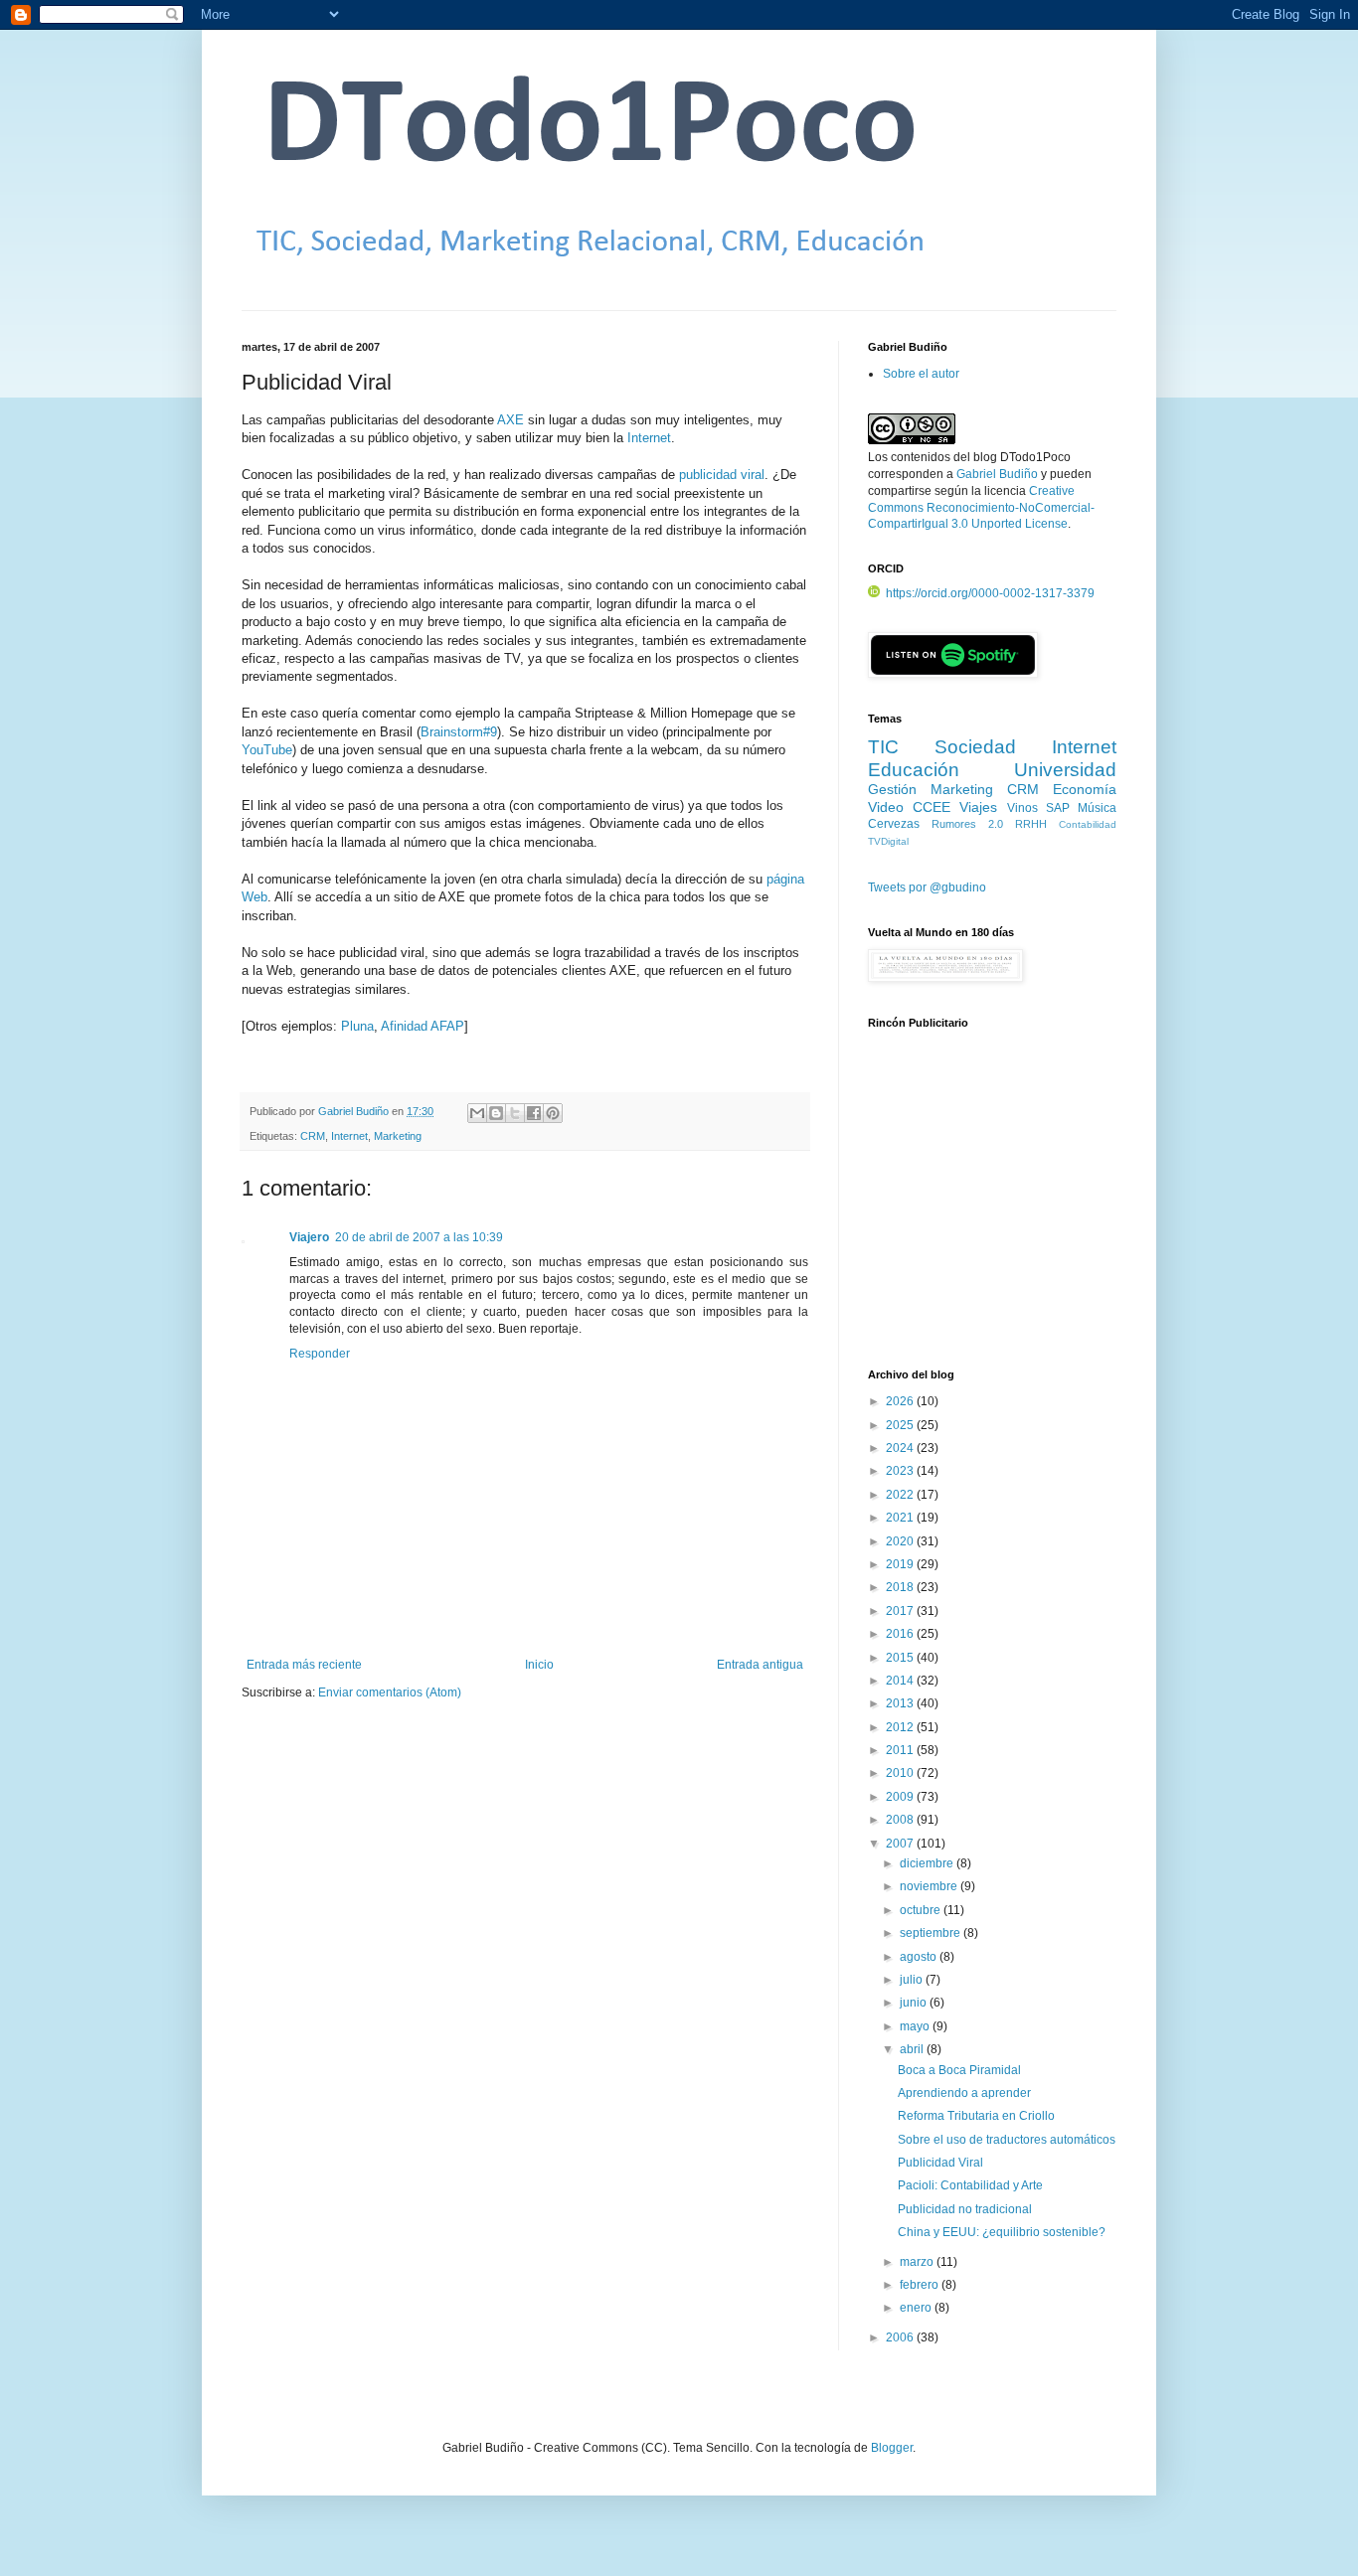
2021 (901, 1518)
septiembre (932, 1933)
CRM (313, 1136)
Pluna (357, 1026)
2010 (901, 1773)
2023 (901, 1471)
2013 (901, 1703)
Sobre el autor (921, 374)
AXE (510, 420)
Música (1097, 808)
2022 (901, 1495)
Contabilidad (1088, 824)
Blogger (892, 2448)
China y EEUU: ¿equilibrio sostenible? (1002, 2232)
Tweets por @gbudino (927, 887)
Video (886, 807)
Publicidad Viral (940, 2163)
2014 (901, 1681)
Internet (649, 438)
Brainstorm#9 (459, 732)
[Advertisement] (992, 1209)
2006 (901, 2337)
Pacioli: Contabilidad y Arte (970, 2185)
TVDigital (888, 841)
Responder (320, 1354)
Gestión (892, 789)
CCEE (932, 807)
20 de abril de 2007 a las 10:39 (419, 1237)
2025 (901, 1425)
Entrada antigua (760, 1665)
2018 (901, 1587)
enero (917, 2308)
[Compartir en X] (515, 1113)
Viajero (309, 1237)
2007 (901, 1844)
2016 (901, 1634)
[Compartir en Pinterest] (553, 1113)
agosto (920, 1957)
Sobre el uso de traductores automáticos (1007, 2140)
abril (913, 2049)
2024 (901, 1448)
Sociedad (975, 747)
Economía (1085, 789)
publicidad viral (722, 475)
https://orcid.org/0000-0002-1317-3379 (990, 593)
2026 (901, 1401)
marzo (918, 2262)
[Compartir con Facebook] (534, 1113)
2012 (901, 1727)
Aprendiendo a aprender (964, 2093)
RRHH (1031, 824)
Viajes (978, 807)
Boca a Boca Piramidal (959, 2070)
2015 (901, 1658)
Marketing (398, 1136)
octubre (922, 1910)
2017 (901, 1611)
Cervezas (894, 824)
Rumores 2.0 (967, 824)
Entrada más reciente (304, 1665)
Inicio (539, 1665)
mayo (916, 2026)
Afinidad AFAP (423, 1026)
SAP (1058, 808)
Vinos (1022, 808)
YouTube (267, 750)
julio (913, 1980)
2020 (901, 1541)
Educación (914, 770)
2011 (901, 1750)
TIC (883, 747)
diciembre (928, 1863)
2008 (901, 1820)
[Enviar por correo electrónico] (477, 1113)
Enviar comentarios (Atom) (390, 1692)
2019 (901, 1564)
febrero (921, 2285)
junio (915, 2003)
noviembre (930, 1886)
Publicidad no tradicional (965, 2209)
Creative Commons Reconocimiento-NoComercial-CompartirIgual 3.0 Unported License (981, 508)
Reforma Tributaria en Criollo (976, 2116)
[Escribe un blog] (496, 1113)
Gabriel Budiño (355, 1111)
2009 (901, 1797)
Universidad (1065, 770)
